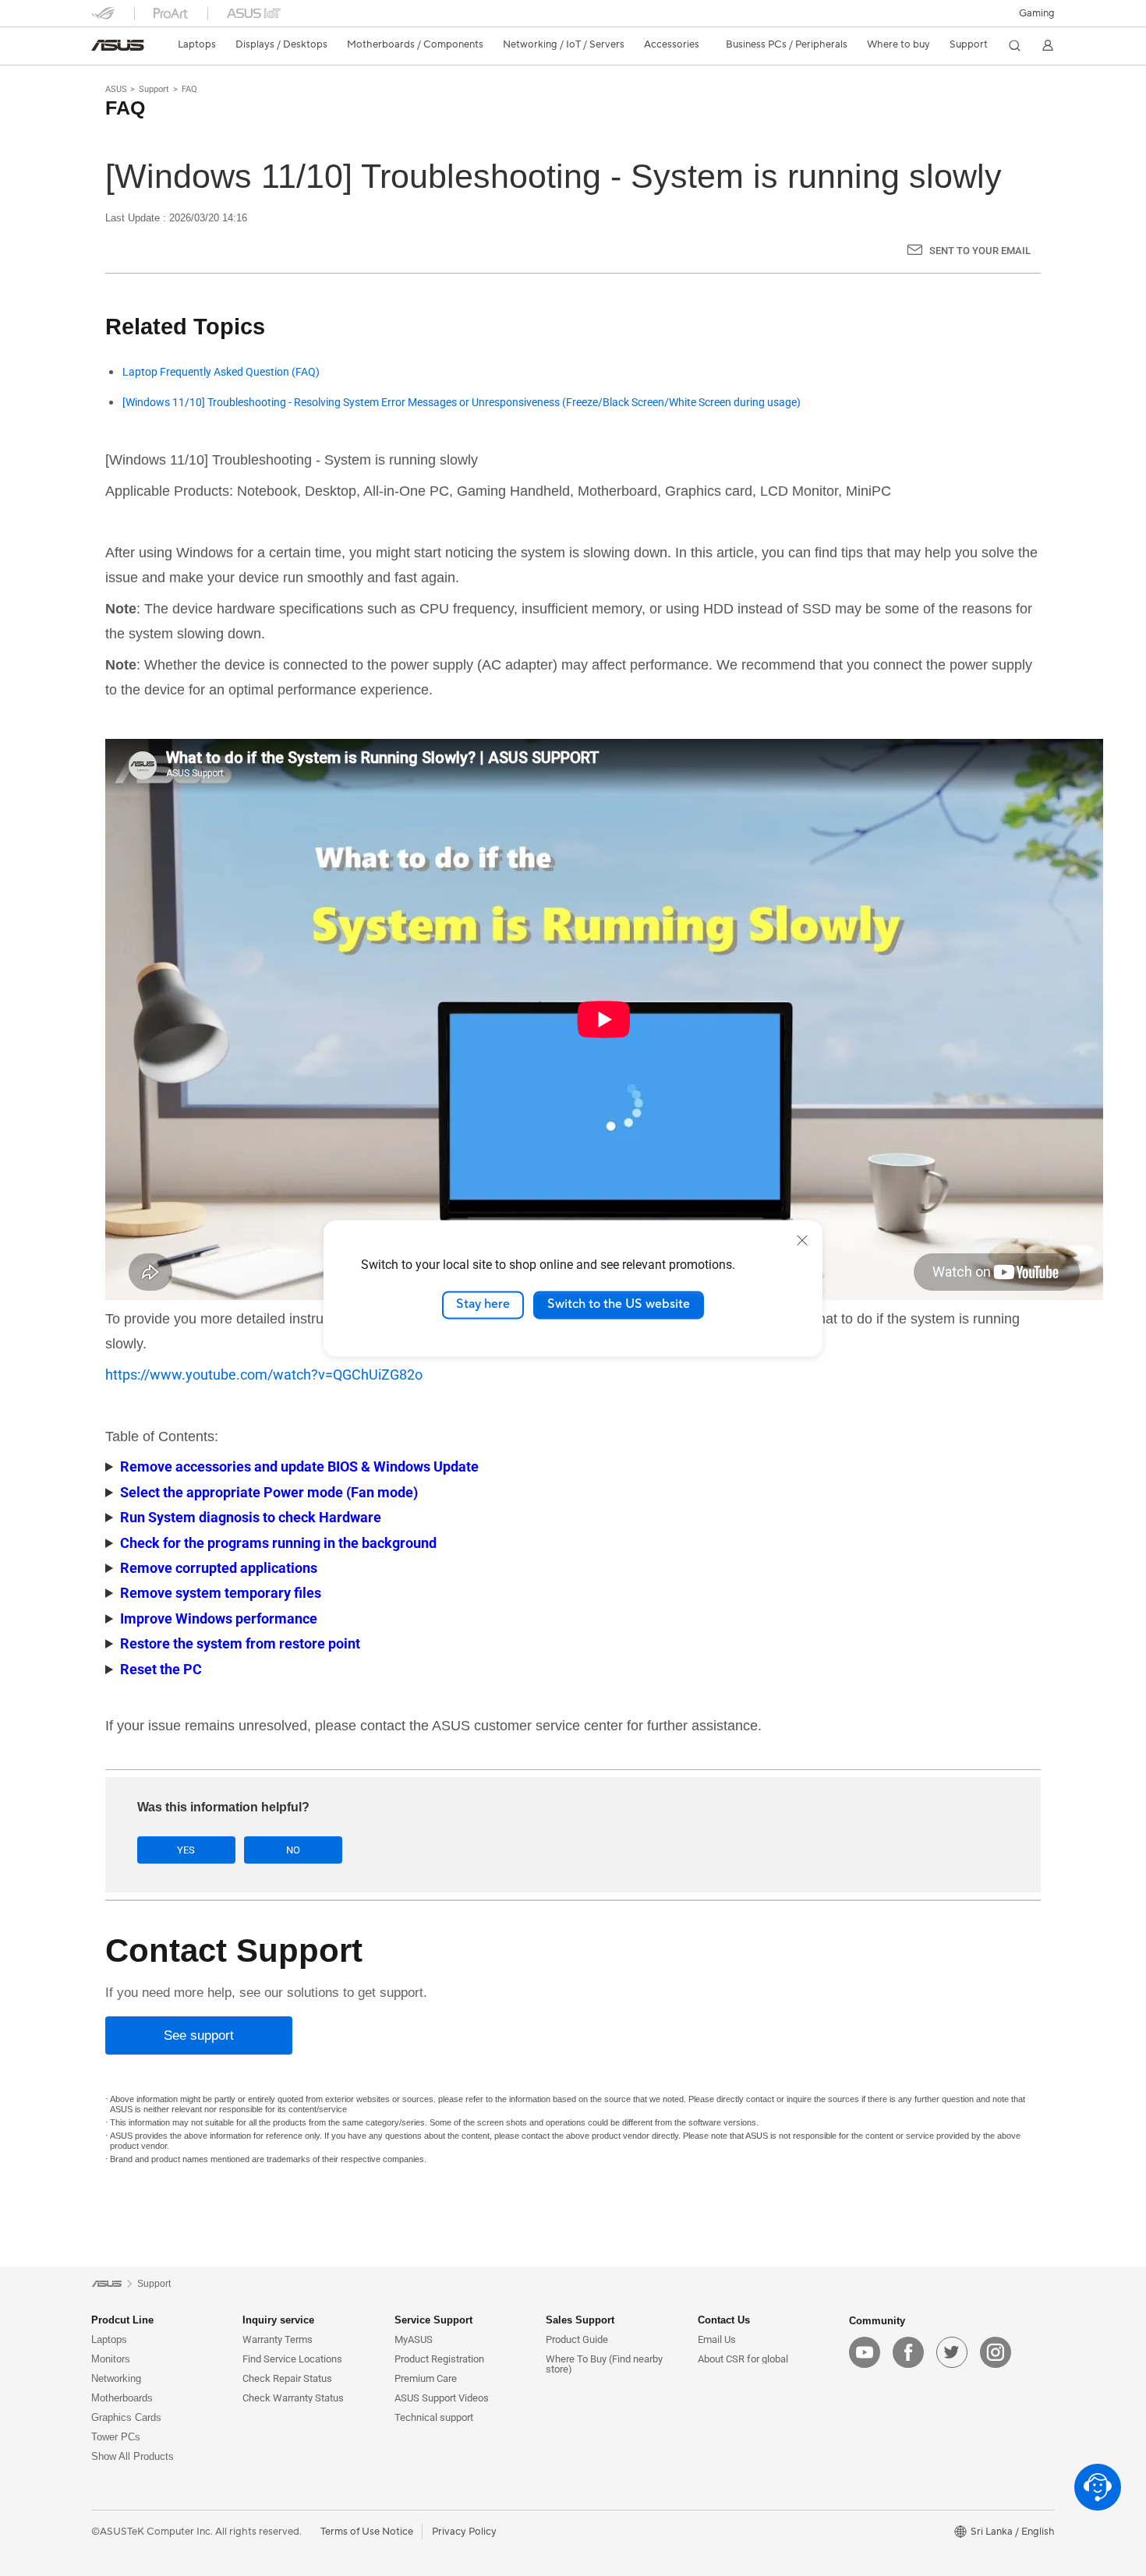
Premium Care (426, 2378)
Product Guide (577, 2339)
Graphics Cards (126, 2417)
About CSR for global (743, 2359)
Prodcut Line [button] (122, 2320)
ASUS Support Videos (442, 2398)
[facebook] (908, 2352)
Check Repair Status (287, 2378)
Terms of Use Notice (367, 2532)
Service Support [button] (433, 2320)
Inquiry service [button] (278, 2320)
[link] (118, 45)
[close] (802, 1240)
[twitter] (952, 2352)
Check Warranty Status (293, 2398)
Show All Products (133, 2456)
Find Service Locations (292, 2359)
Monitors (111, 2359)
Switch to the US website (619, 1305)
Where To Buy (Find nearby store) (604, 2364)
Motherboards (122, 2398)
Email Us (717, 2339)
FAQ (189, 89)
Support (154, 89)
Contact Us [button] (724, 2320)
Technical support (434, 2417)
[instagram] (996, 2352)
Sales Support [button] (580, 2320)
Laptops (109, 2339)
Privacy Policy (464, 2532)
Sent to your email (980, 251)
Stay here (483, 1305)
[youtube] (865, 2352)
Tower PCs (116, 2437)
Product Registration (439, 2359)
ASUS (116, 89)
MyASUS (414, 2339)
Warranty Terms (278, 2339)
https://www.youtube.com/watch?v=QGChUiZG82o (264, 1375)
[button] (1037, 13)
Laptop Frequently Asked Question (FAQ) (221, 372)
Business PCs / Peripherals (787, 44)
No (293, 1850)
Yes (186, 1850)
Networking (116, 2378)
